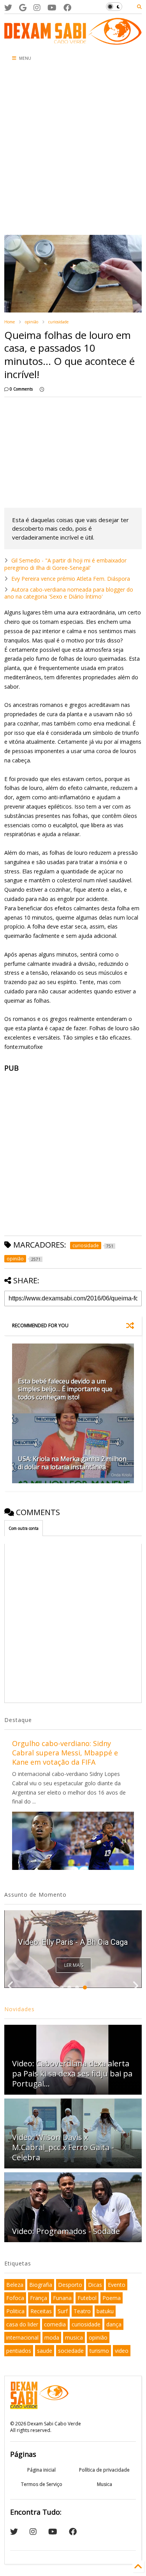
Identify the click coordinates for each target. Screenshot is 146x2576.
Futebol (87, 2298)
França (39, 2298)
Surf (63, 2311)
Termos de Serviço (42, 2484)
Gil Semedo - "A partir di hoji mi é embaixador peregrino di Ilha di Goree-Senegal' (65, 564)
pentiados (19, 2351)
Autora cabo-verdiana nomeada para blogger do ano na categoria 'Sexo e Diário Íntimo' (69, 593)
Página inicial (41, 2470)
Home (10, 322)
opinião (32, 322)
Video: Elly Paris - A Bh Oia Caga (73, 1942)
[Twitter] (8, 8)
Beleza (15, 2285)
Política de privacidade (104, 2470)
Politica (15, 2311)
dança (114, 2324)
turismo (99, 2351)
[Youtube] (52, 8)
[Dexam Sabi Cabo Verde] (73, 41)
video (122, 2351)
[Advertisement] (73, 150)
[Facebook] (67, 8)
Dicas (95, 2285)
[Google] (23, 8)
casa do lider (22, 2324)
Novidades (19, 2009)
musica (74, 2337)
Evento (117, 2285)
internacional (22, 2337)
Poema (112, 2298)
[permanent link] (42, 389)
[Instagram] (37, 8)
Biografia (41, 2285)
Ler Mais (74, 1965)
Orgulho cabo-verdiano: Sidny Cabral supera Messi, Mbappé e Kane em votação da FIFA (65, 1753)
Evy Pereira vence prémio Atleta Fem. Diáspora (71, 579)
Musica (105, 2484)
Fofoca (15, 2298)
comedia (55, 2324)
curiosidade (58, 322)
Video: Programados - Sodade (66, 2231)
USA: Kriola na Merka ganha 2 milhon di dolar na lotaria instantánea (72, 1463)
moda (52, 2337)
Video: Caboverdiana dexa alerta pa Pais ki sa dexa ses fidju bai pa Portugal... (72, 2073)
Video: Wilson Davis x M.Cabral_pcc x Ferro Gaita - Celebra (63, 2147)
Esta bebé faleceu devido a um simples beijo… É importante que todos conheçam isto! (65, 1389)
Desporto (70, 2285)
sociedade (71, 2351)
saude (45, 2351)
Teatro (82, 2311)
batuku (105, 2311)
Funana (62, 2298)
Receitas (41, 2311)
